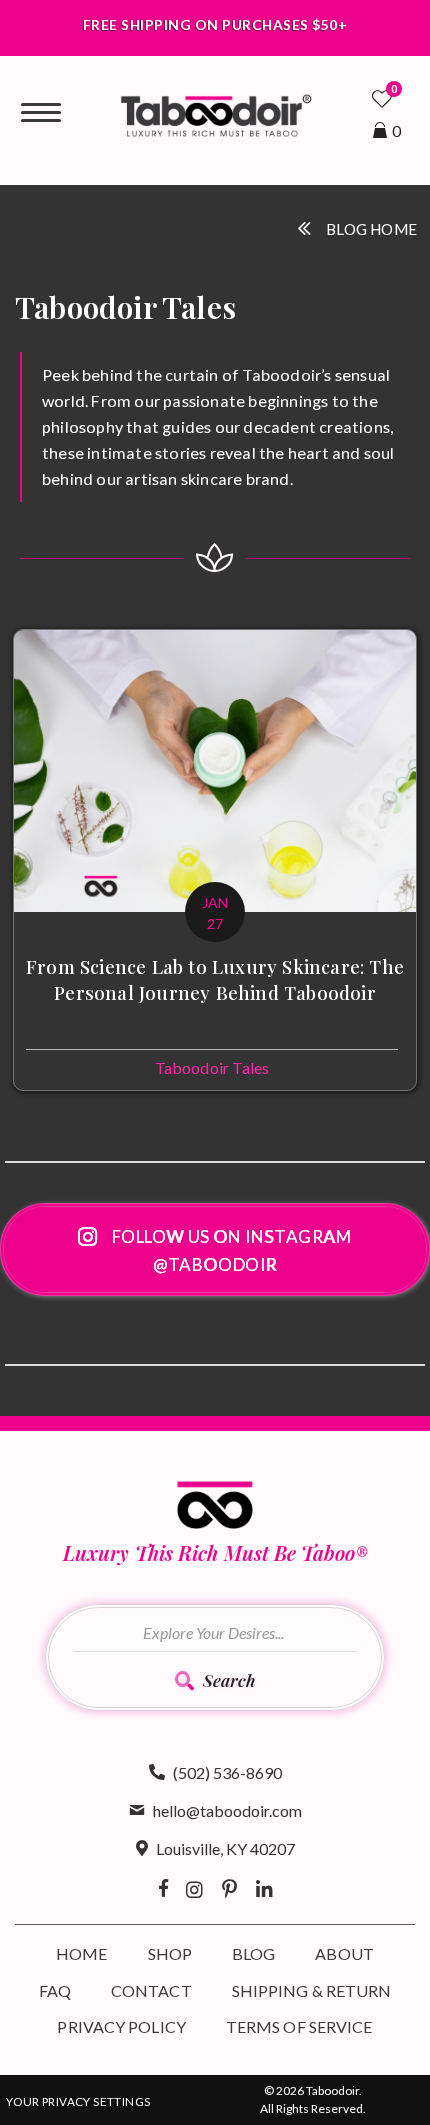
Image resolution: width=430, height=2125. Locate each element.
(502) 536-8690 (227, 1772)
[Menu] (41, 113)
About (344, 1953)
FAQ (55, 1990)
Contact (151, 1990)
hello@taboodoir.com (227, 1810)
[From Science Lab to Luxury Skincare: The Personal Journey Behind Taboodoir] (215, 860)
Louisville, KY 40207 (225, 1848)
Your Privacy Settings (78, 2101)
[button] (215, 1249)
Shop (170, 1953)
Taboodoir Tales (212, 1067)
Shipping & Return (312, 1990)
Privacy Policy (121, 2026)
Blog (253, 1953)
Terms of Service (299, 2026)
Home (81, 1953)
